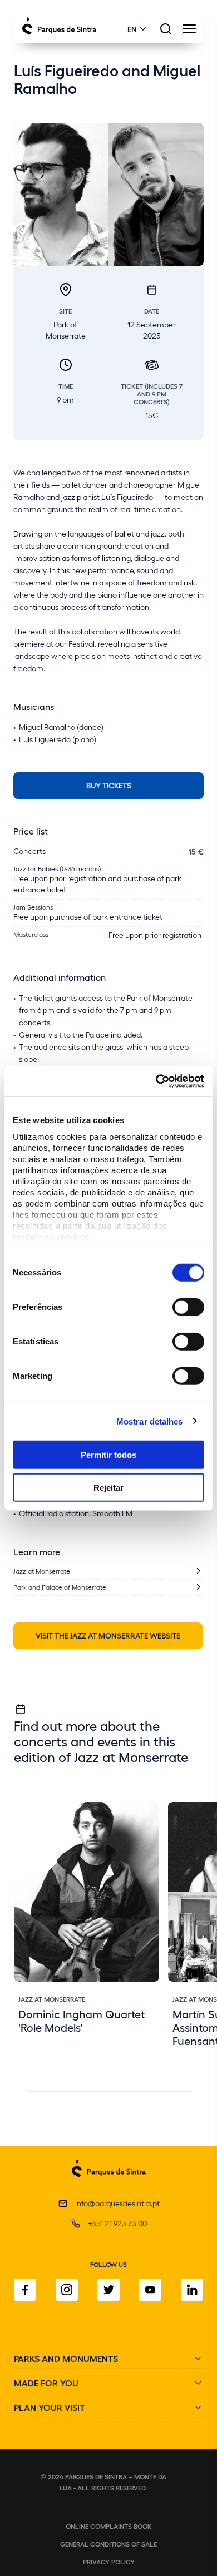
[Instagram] (67, 2290)
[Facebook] (25, 2290)
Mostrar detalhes (150, 1421)
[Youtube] (150, 2290)
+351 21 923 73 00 (117, 2223)
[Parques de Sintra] (109, 2183)
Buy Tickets (109, 785)
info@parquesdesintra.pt (117, 2203)
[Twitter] (108, 2290)
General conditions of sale (108, 2544)
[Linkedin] (192, 2290)
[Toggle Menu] (189, 32)
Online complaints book (109, 2526)
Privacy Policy (109, 2562)
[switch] (188, 1307)
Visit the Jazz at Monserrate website (108, 1635)
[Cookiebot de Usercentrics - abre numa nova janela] (156, 1081)
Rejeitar (108, 1488)
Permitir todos (108, 1455)
